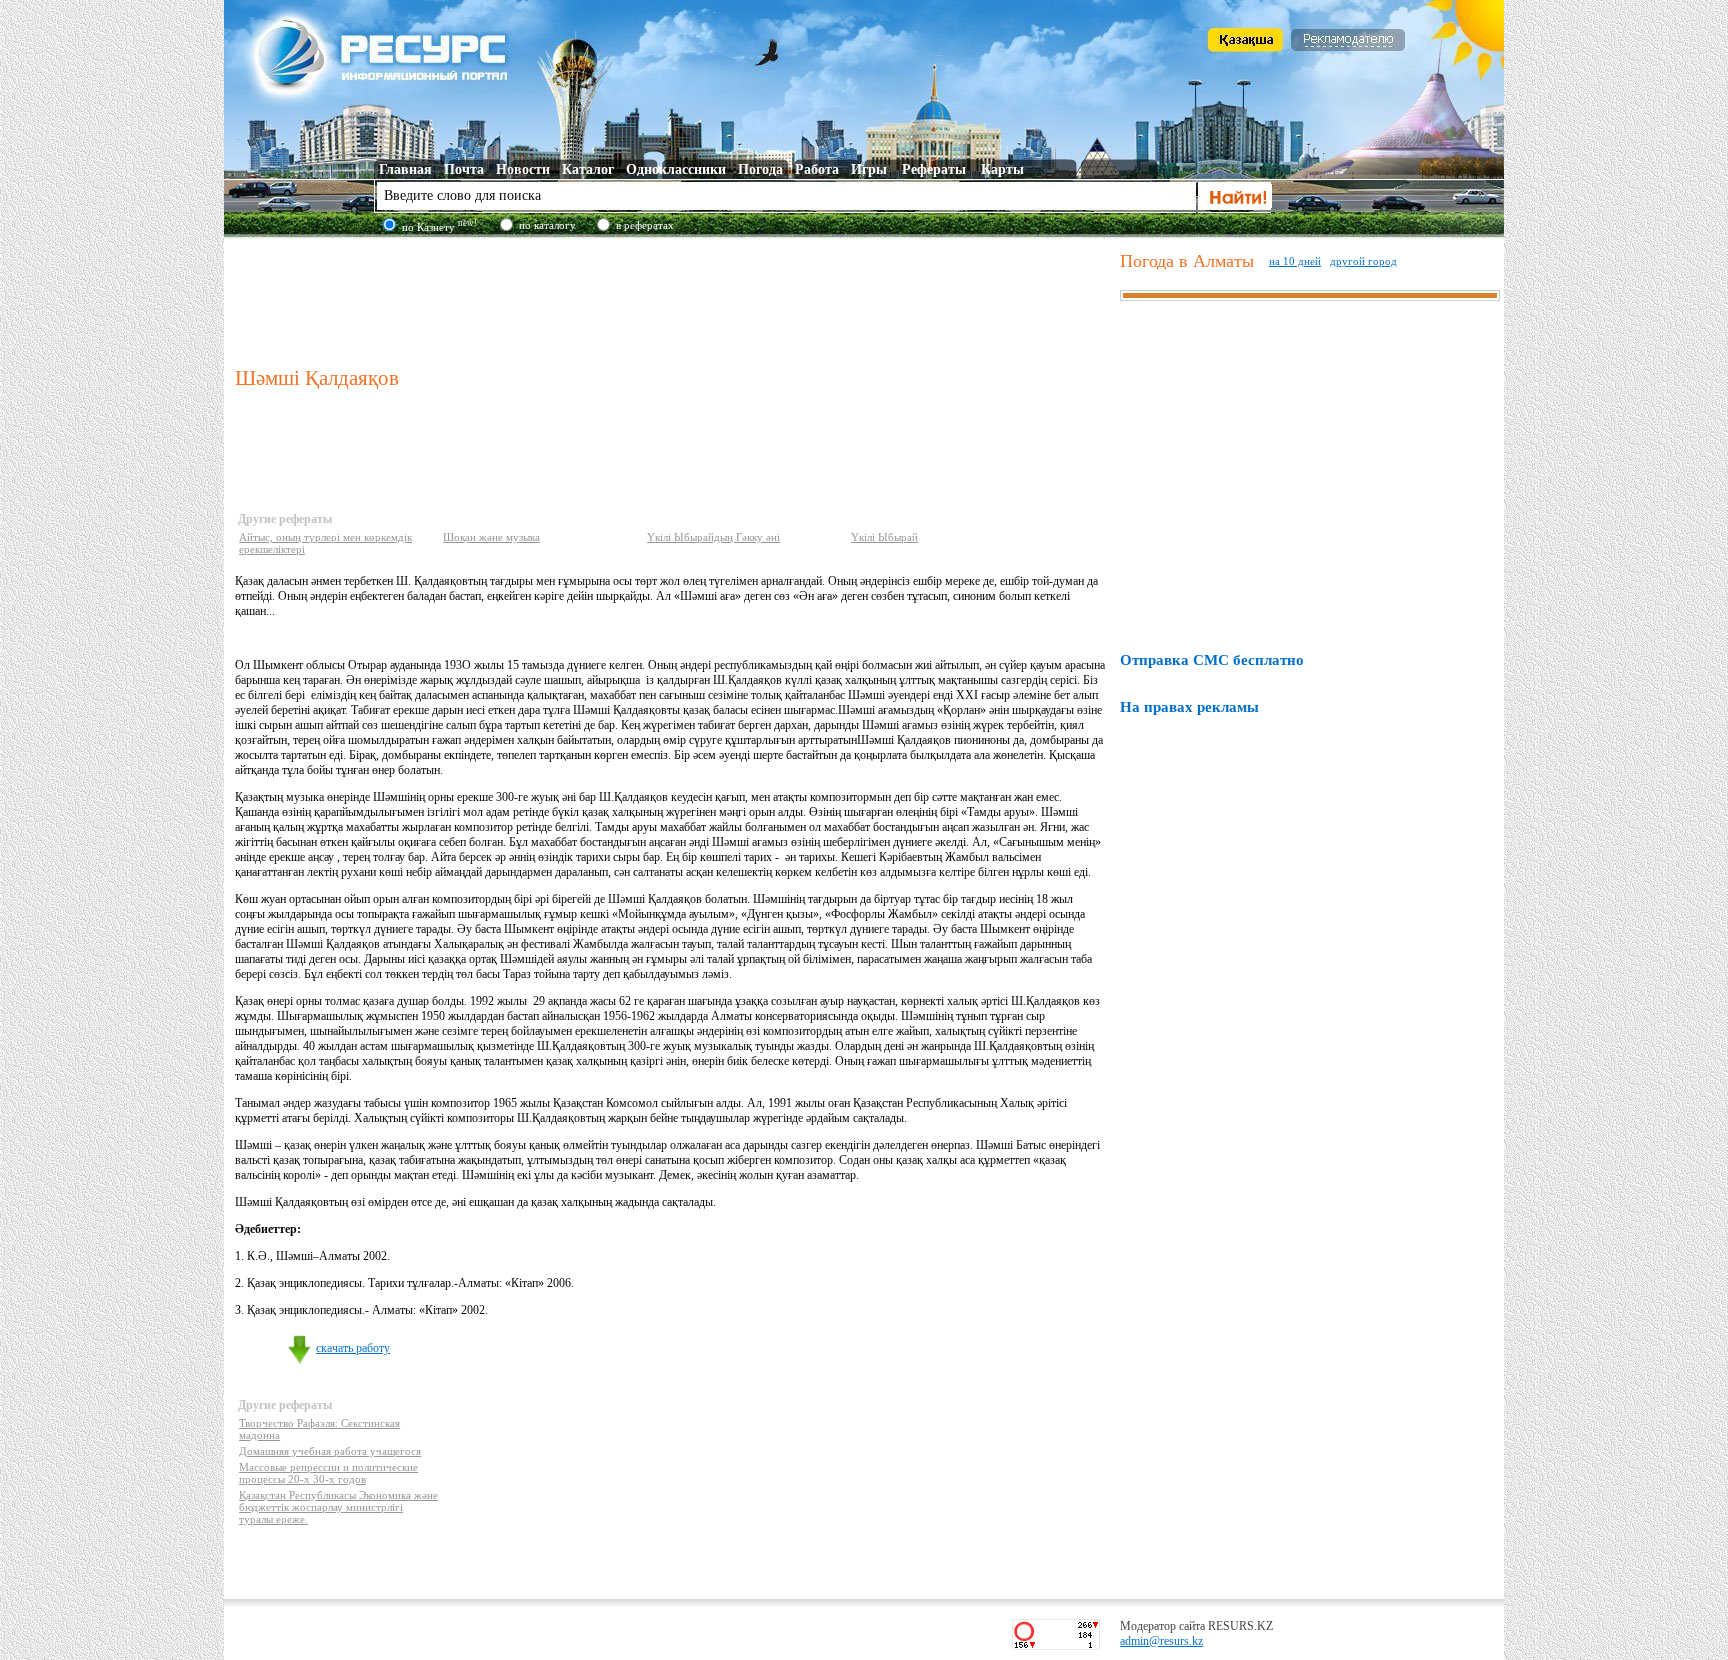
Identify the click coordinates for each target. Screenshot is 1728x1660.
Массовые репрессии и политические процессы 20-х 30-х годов (328, 1473)
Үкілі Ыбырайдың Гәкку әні (713, 537)
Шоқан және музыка (491, 537)
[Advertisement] (673, 299)
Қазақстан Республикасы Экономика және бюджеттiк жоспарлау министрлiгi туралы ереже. (338, 1507)
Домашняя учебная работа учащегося (330, 1451)
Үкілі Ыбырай (884, 537)
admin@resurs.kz (1161, 1641)
